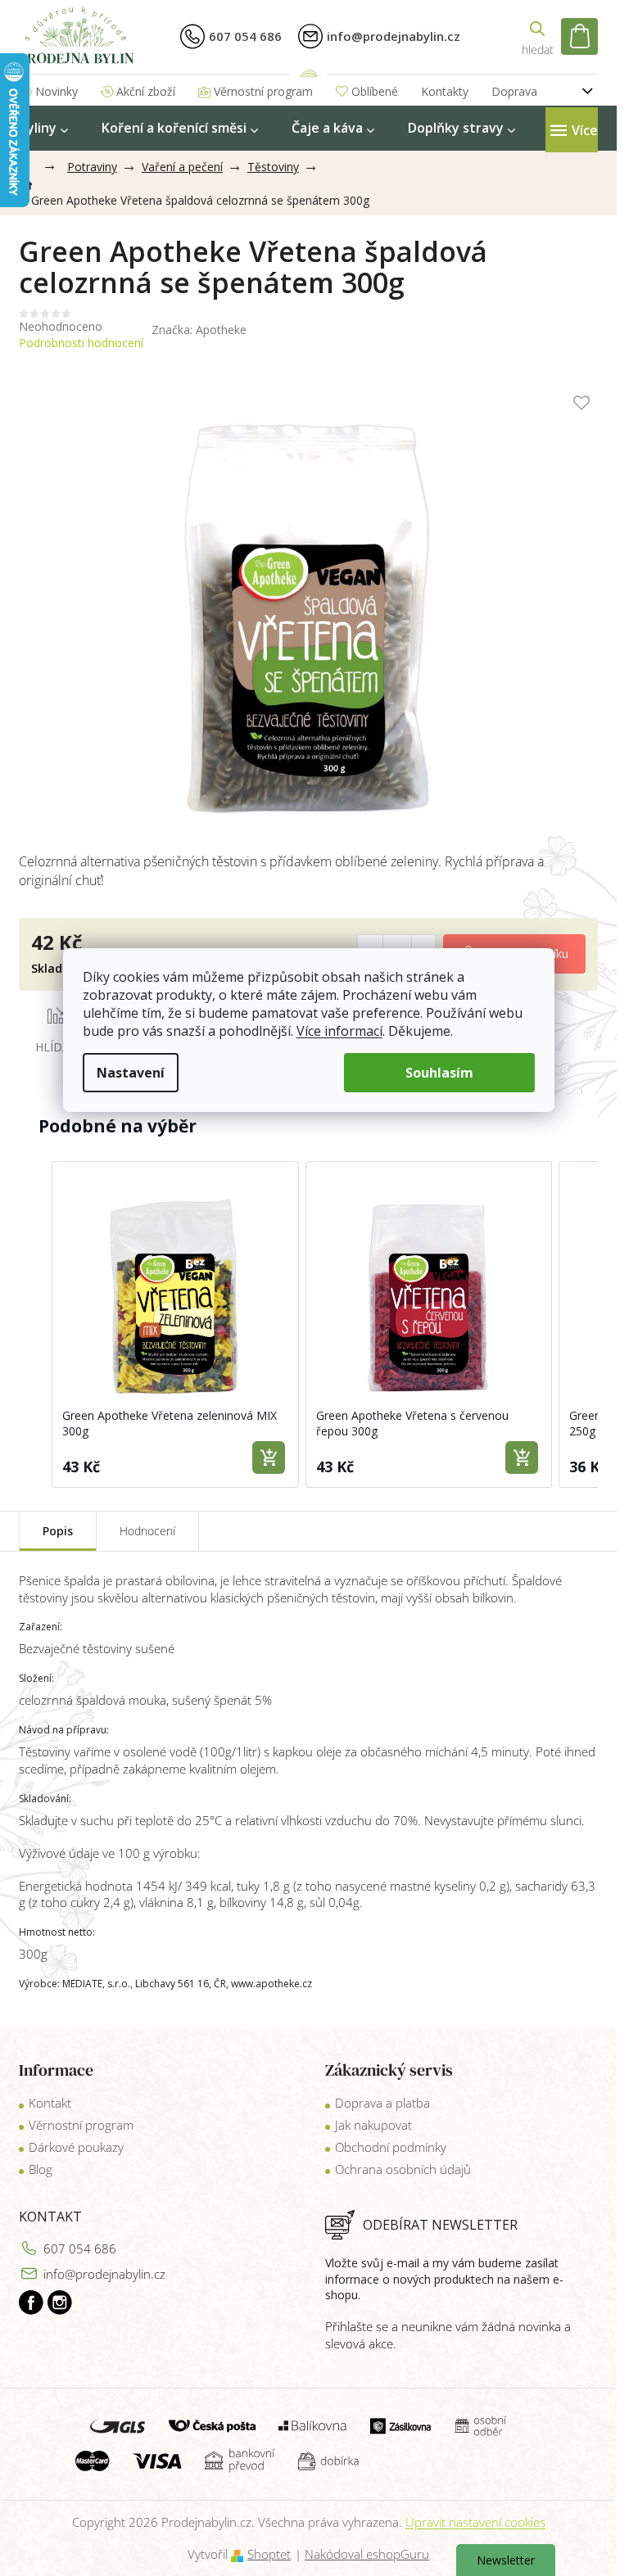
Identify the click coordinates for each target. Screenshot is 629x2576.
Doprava (514, 91)
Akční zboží (146, 91)
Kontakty (445, 91)
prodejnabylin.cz (31, 2303)
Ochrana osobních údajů (403, 2169)
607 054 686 (80, 2248)
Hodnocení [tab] (147, 1531)
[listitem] (175, 1324)
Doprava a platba (382, 2103)
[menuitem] (43, 128)
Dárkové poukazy (76, 2147)
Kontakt (50, 2103)
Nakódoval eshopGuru (367, 2554)
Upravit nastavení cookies (475, 2522)
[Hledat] (537, 36)
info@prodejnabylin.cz (104, 2274)
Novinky (57, 91)
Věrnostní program (263, 91)
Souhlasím (439, 1073)
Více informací (339, 1031)
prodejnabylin (60, 2303)
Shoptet (269, 2554)
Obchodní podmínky (391, 2147)
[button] (35, 1324)
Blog (41, 2169)
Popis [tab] (58, 1531)
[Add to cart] (269, 1457)
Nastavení (131, 1073)
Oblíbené (375, 91)
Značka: (199, 330)
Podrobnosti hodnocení (81, 343)
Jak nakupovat (373, 2125)
